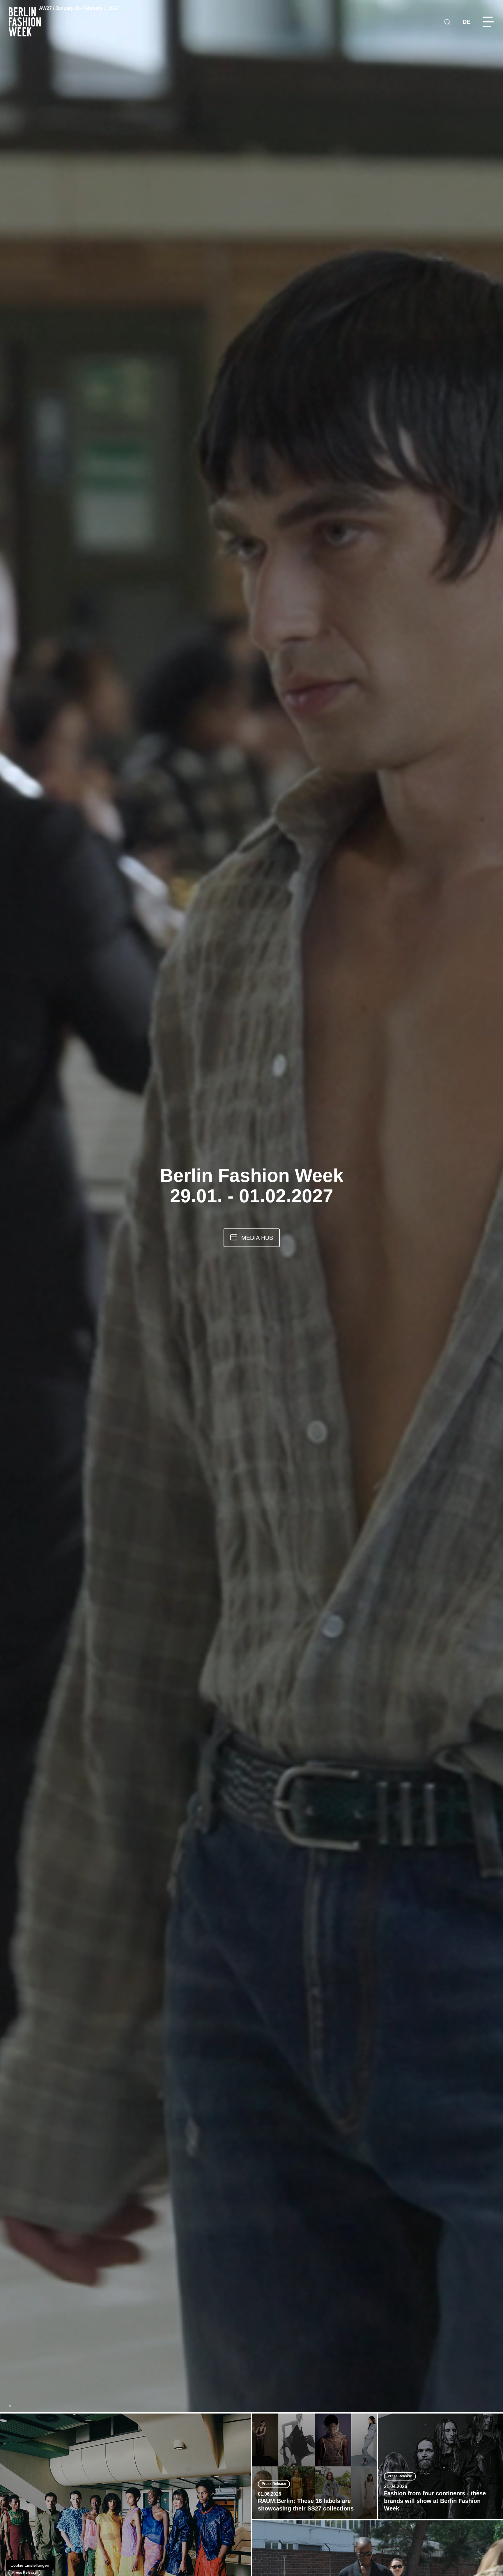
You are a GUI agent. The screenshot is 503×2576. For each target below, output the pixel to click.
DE (466, 22)
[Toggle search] (447, 22)
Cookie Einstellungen (30, 2565)
